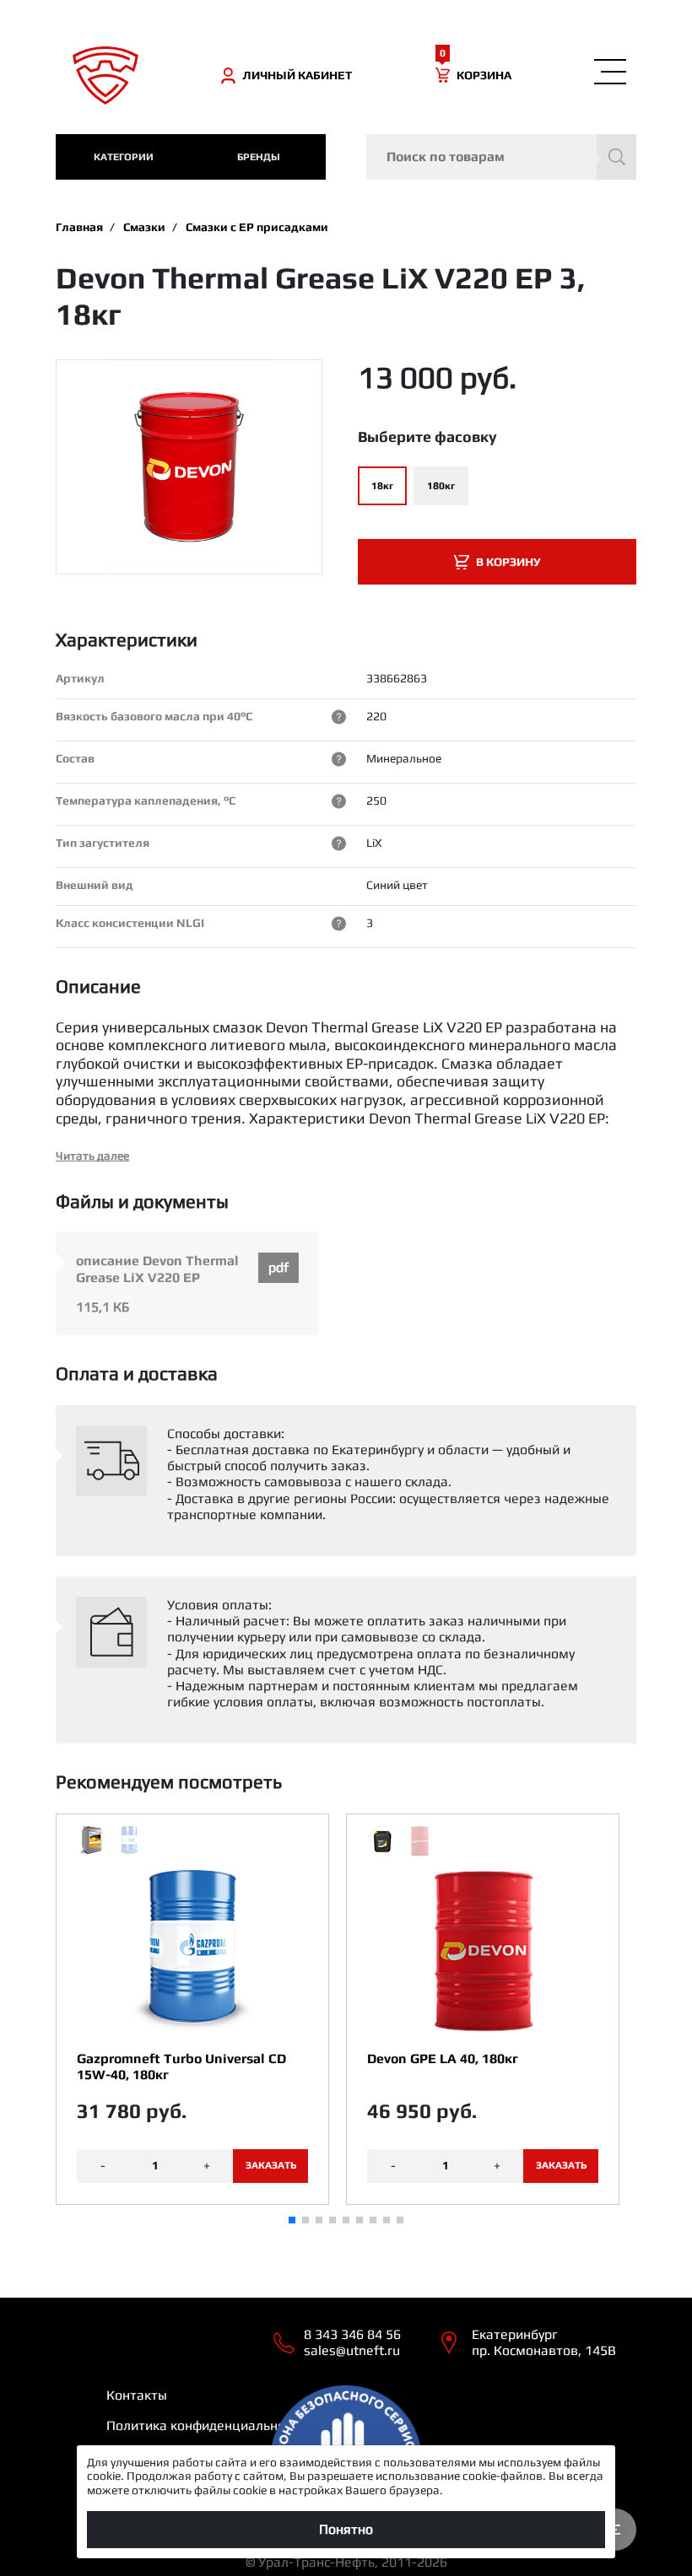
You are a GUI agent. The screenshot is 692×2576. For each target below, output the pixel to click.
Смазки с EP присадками (257, 227)
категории (124, 157)
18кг (382, 486)
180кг (441, 486)
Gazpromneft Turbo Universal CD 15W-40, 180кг (181, 2067)
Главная (79, 227)
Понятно (346, 2529)
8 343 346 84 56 (352, 2334)
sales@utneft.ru (352, 2350)
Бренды (259, 157)
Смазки (144, 227)
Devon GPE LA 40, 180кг (443, 2059)
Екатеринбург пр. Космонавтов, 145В (544, 2342)
